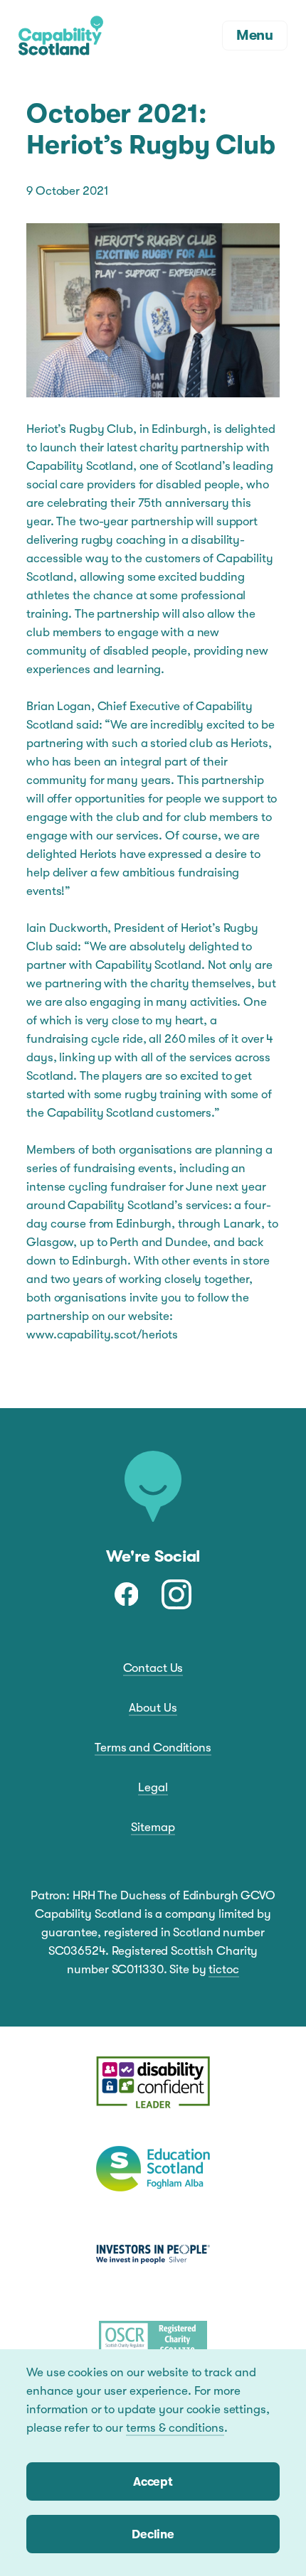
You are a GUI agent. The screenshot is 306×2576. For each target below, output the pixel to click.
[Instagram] (176, 1594)
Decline (153, 2534)
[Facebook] (127, 1594)
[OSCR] (153, 2339)
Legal (153, 1787)
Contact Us (153, 1668)
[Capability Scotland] (61, 36)
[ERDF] (153, 2083)
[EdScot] (153, 2169)
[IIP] (153, 2254)
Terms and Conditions (153, 1748)
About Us (153, 1708)
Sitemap (153, 1827)
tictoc (223, 1969)
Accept (153, 2482)
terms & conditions (175, 2428)
